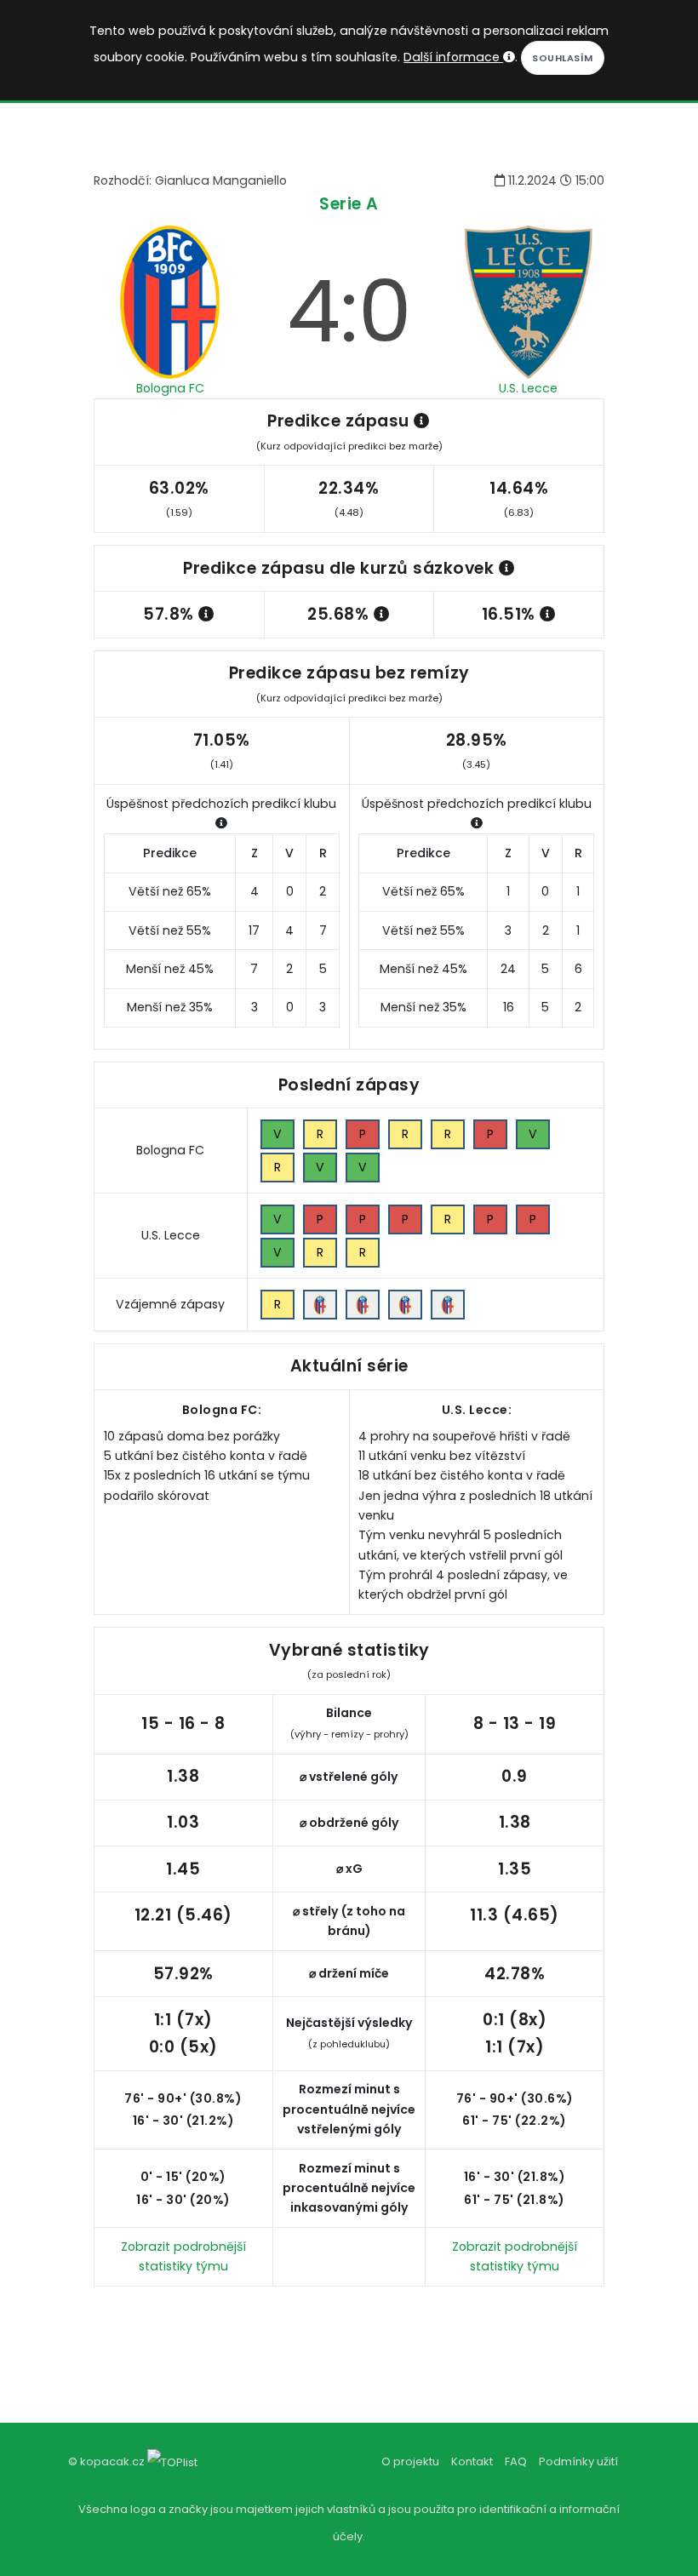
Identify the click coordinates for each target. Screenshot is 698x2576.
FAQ (516, 2462)
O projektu (410, 2462)
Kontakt (472, 2462)
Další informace (453, 57)
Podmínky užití (578, 2462)
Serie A (349, 204)
